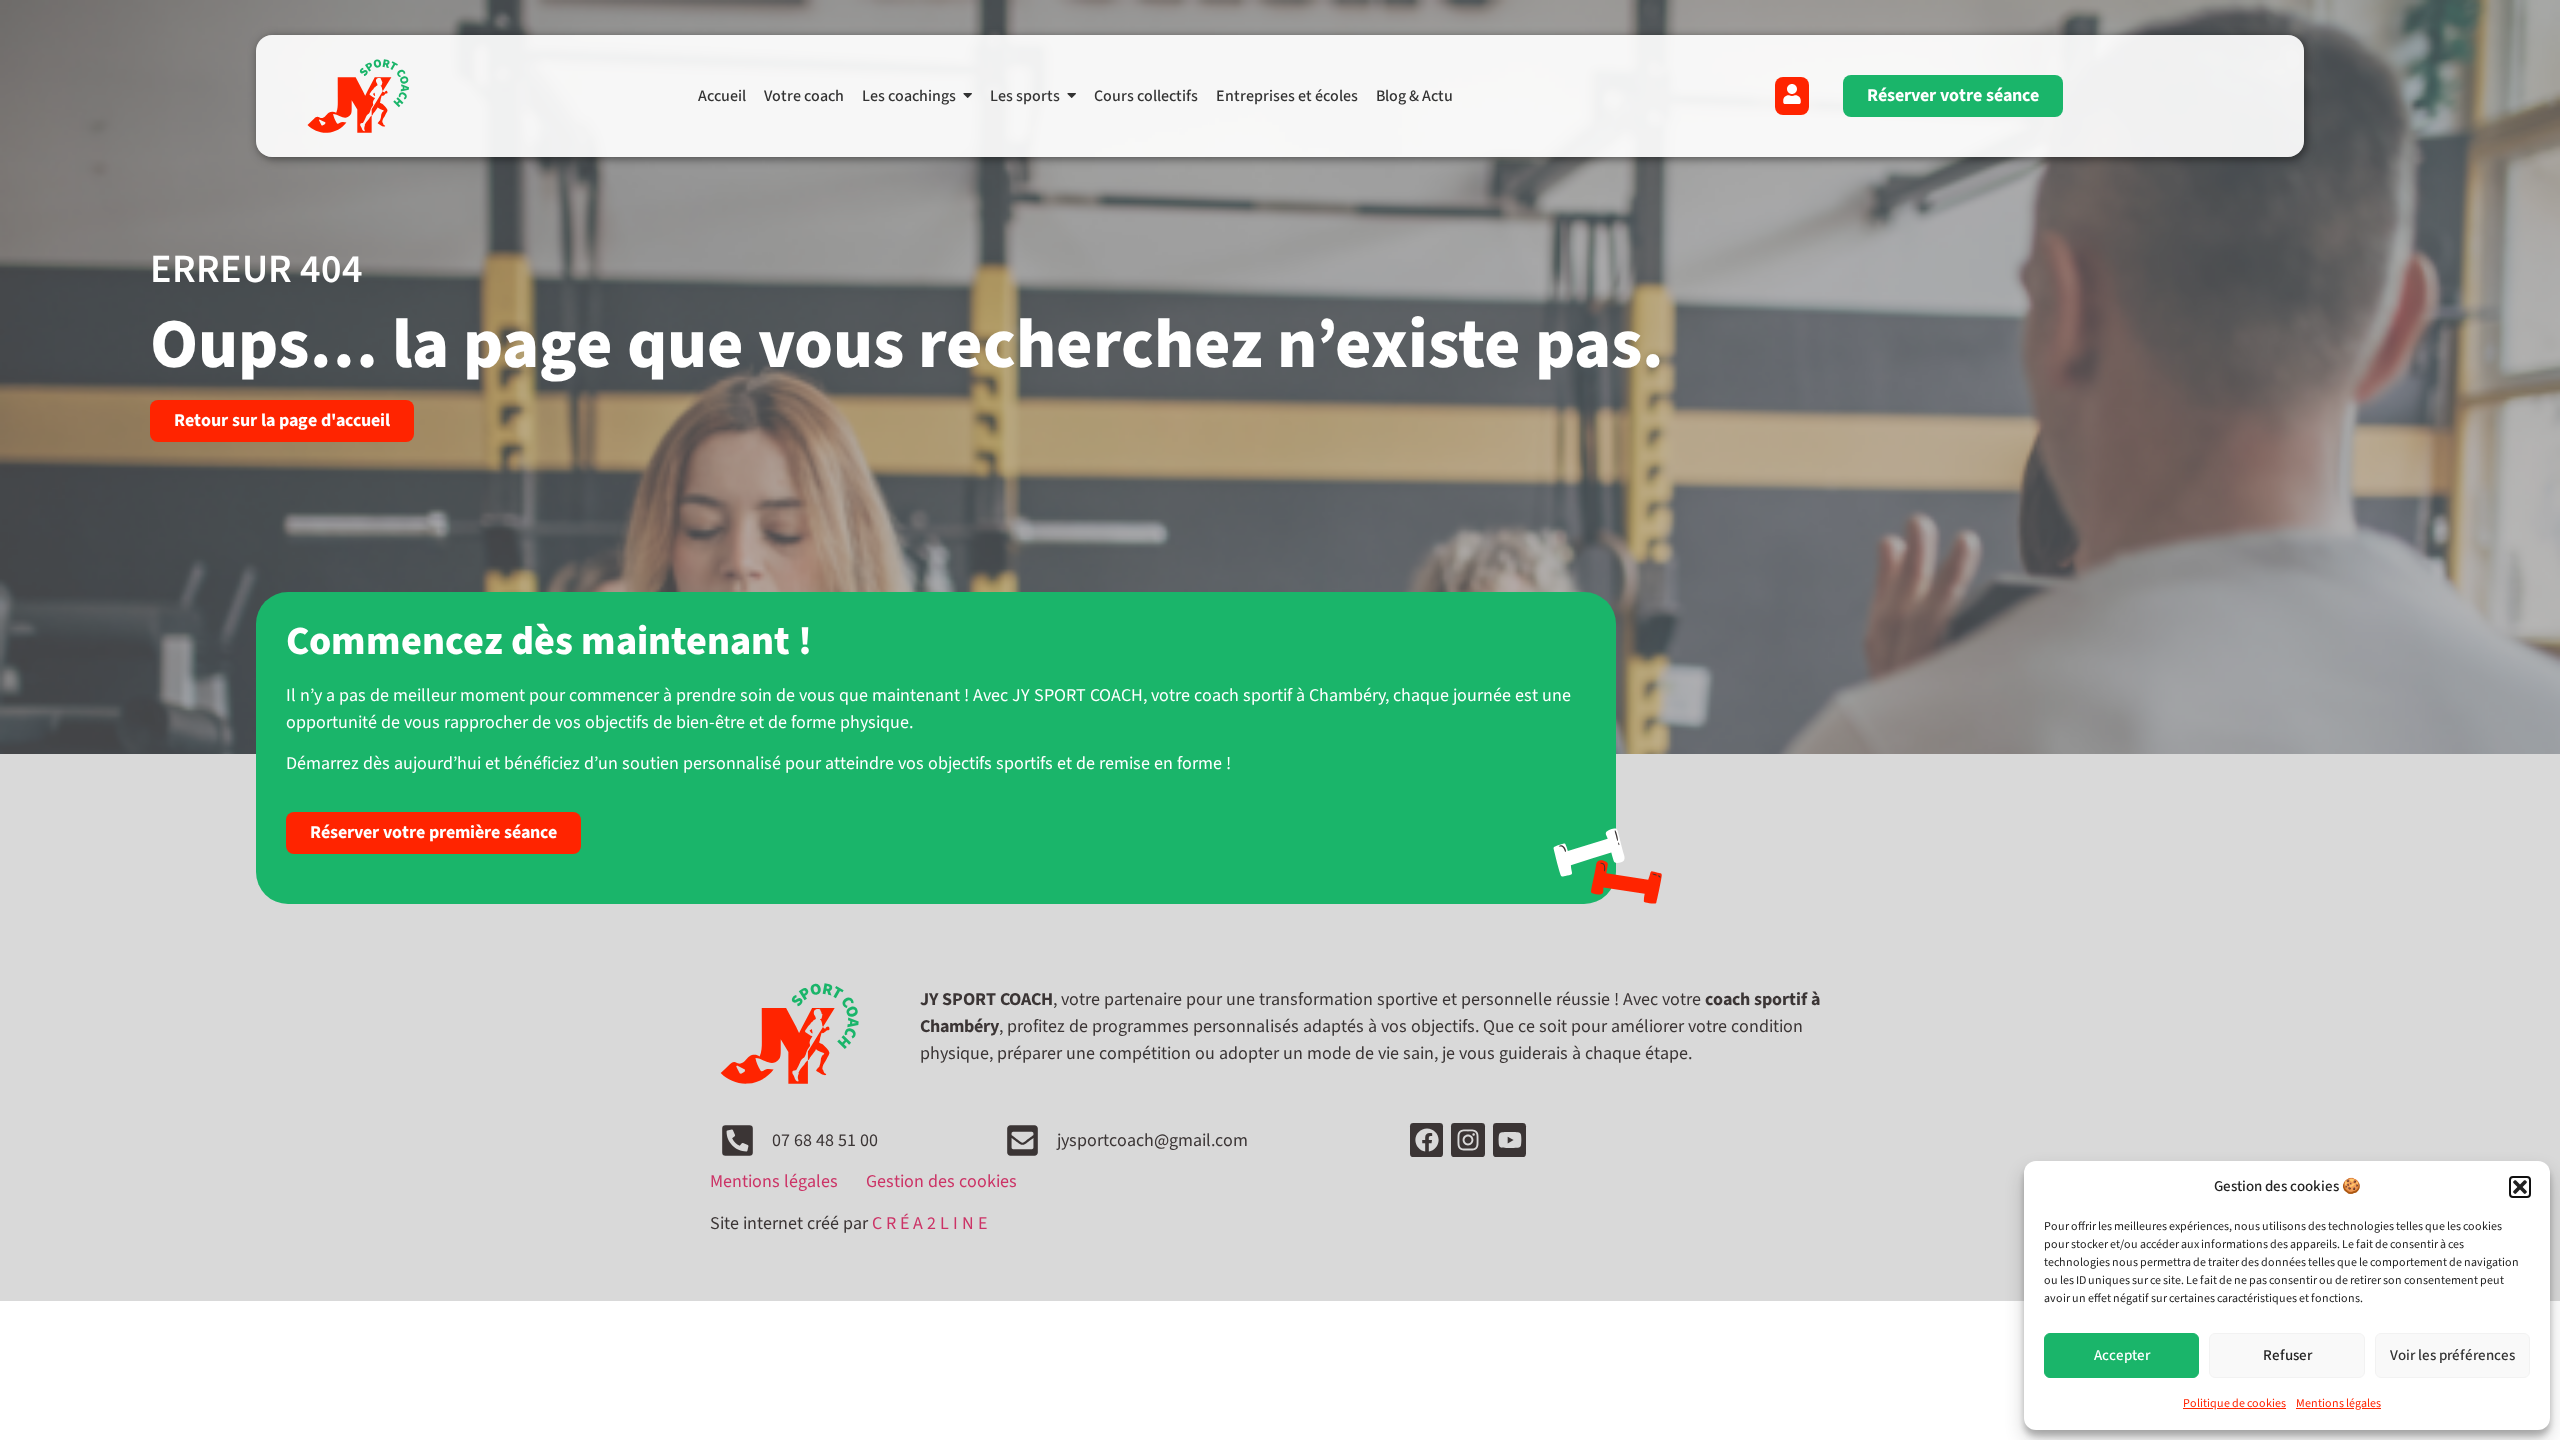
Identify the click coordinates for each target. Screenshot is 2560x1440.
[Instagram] (1468, 1140)
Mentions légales (2338, 1403)
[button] (2520, 1187)
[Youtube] (1510, 1140)
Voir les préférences (2452, 1355)
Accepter (2122, 1355)
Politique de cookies (2234, 1403)
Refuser (2287, 1355)
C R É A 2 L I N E (929, 1223)
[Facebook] (1427, 1140)
